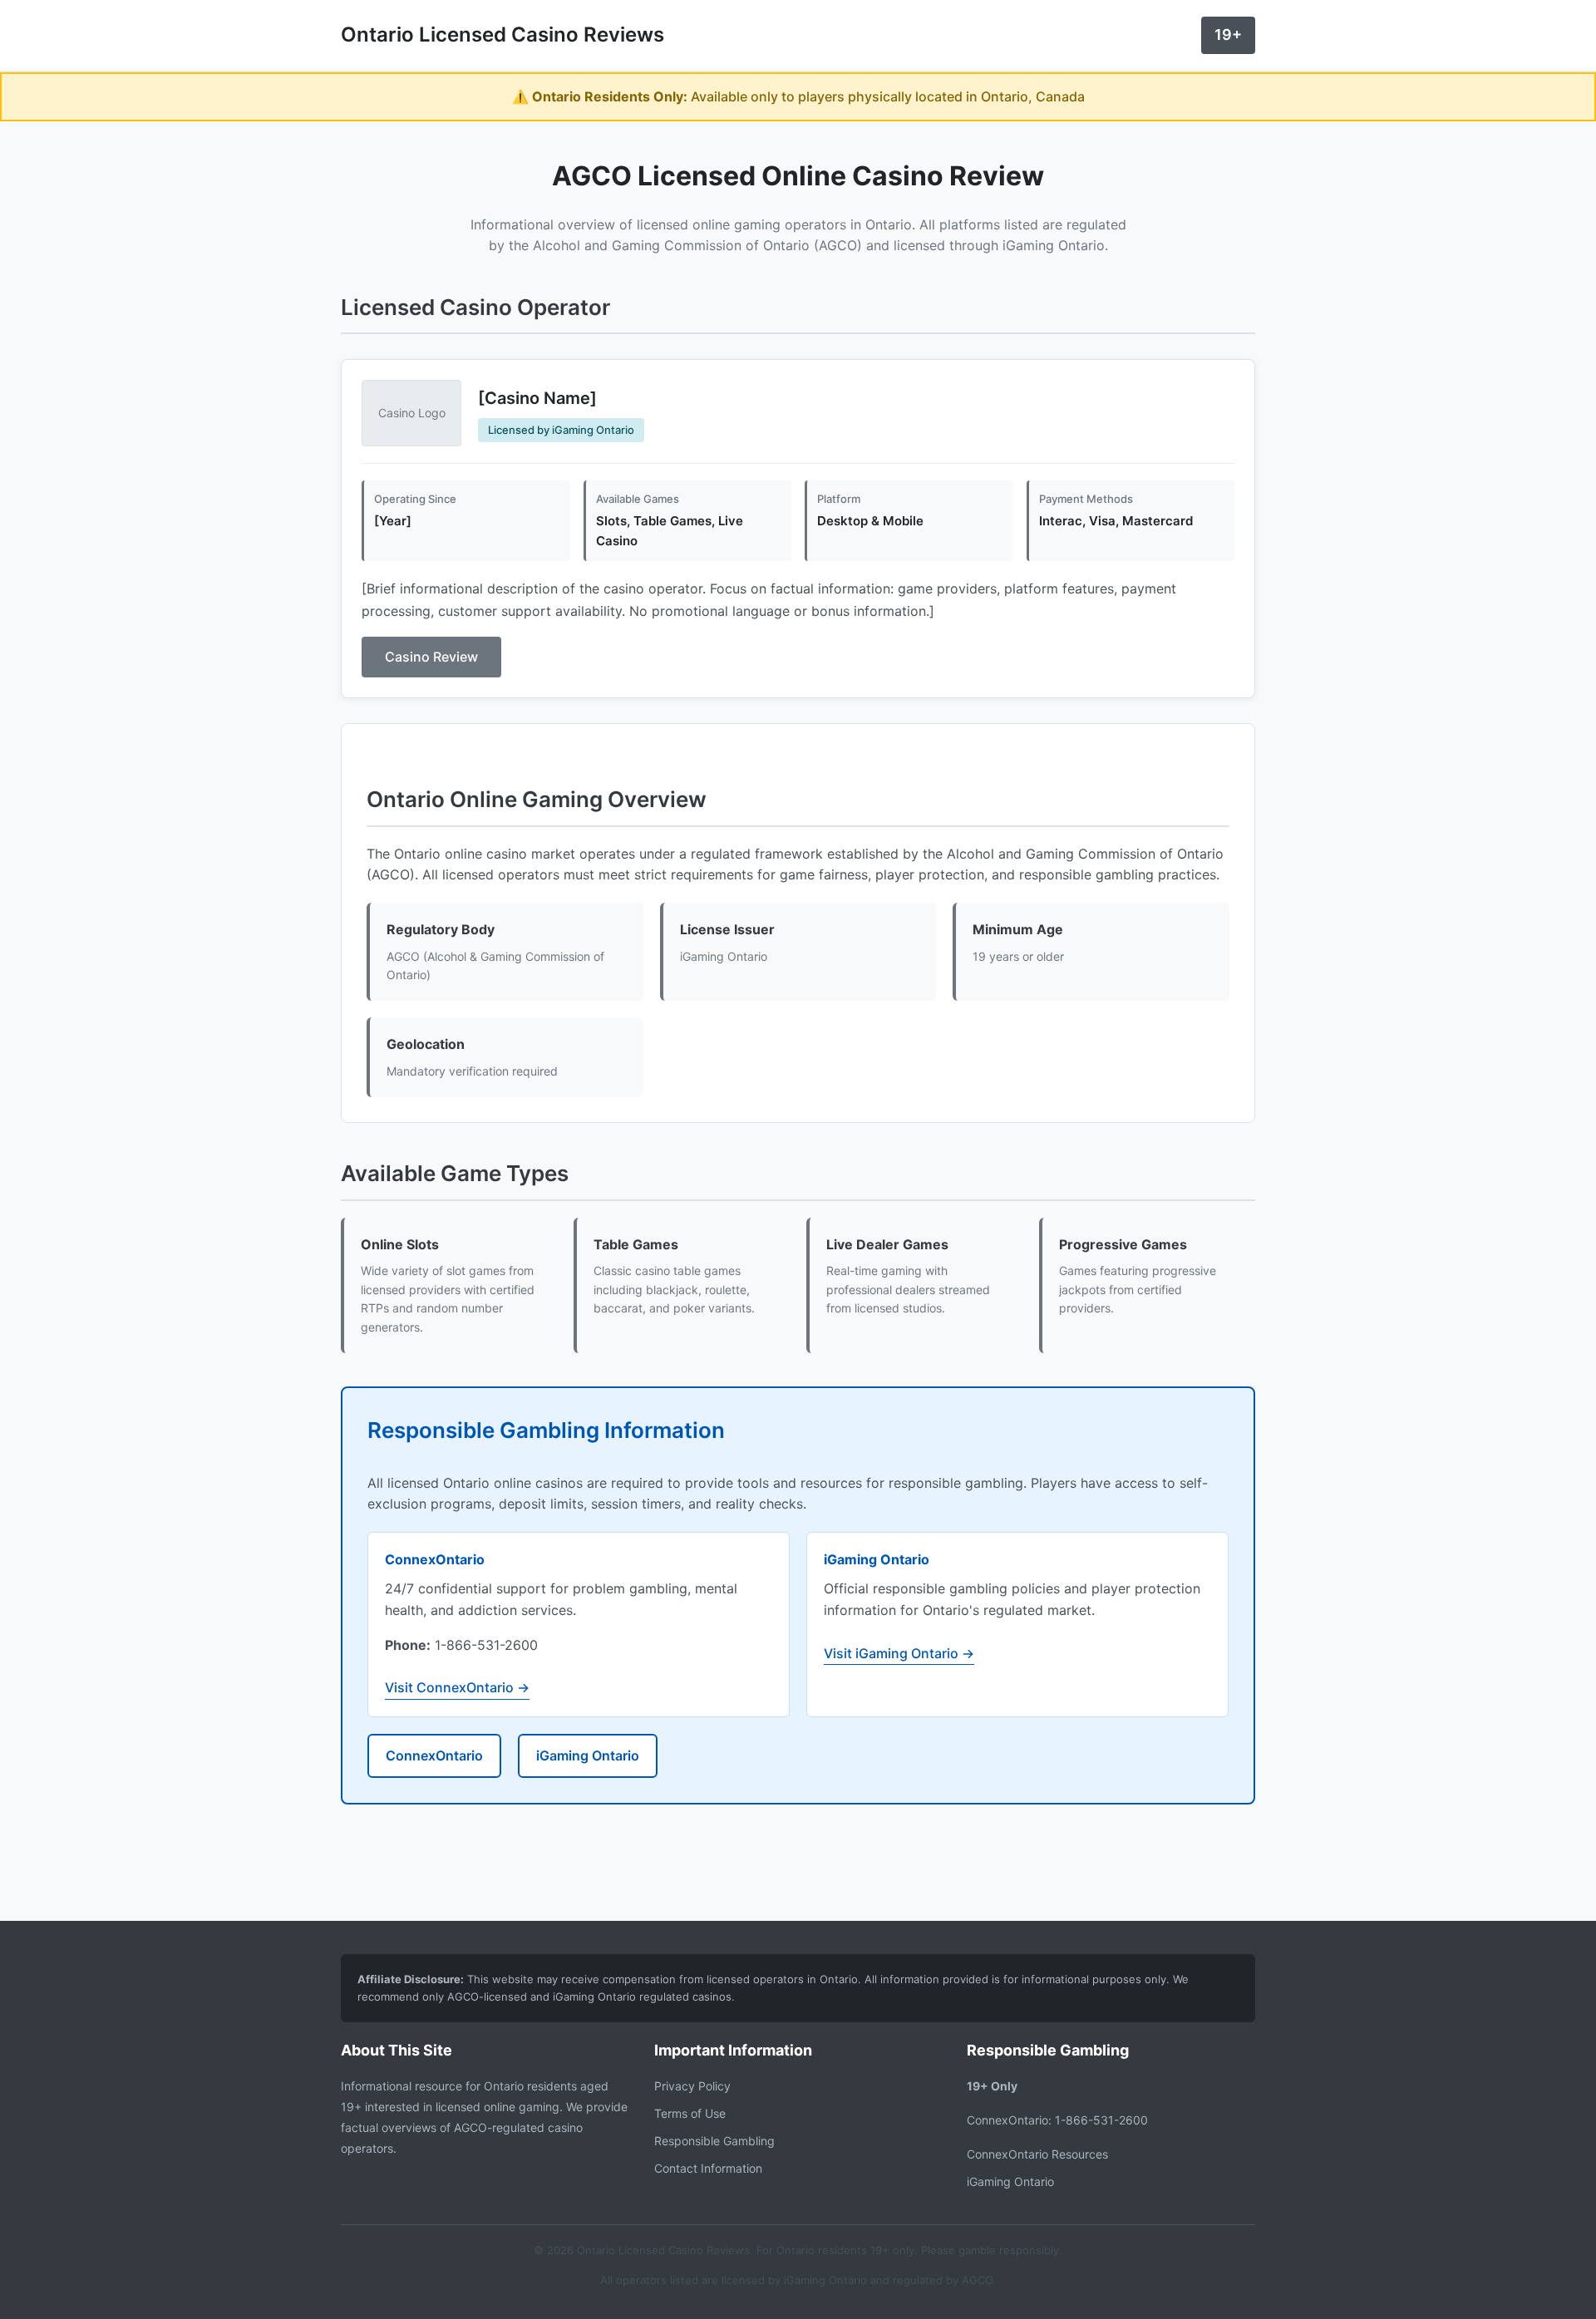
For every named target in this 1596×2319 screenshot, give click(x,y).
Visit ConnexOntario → (457, 1687)
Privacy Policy (692, 2086)
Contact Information (708, 2168)
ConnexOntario (434, 1755)
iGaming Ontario (588, 1755)
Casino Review (431, 657)
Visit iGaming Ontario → (899, 1653)
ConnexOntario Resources (1037, 2154)
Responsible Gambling (714, 2141)
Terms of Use (690, 2113)
